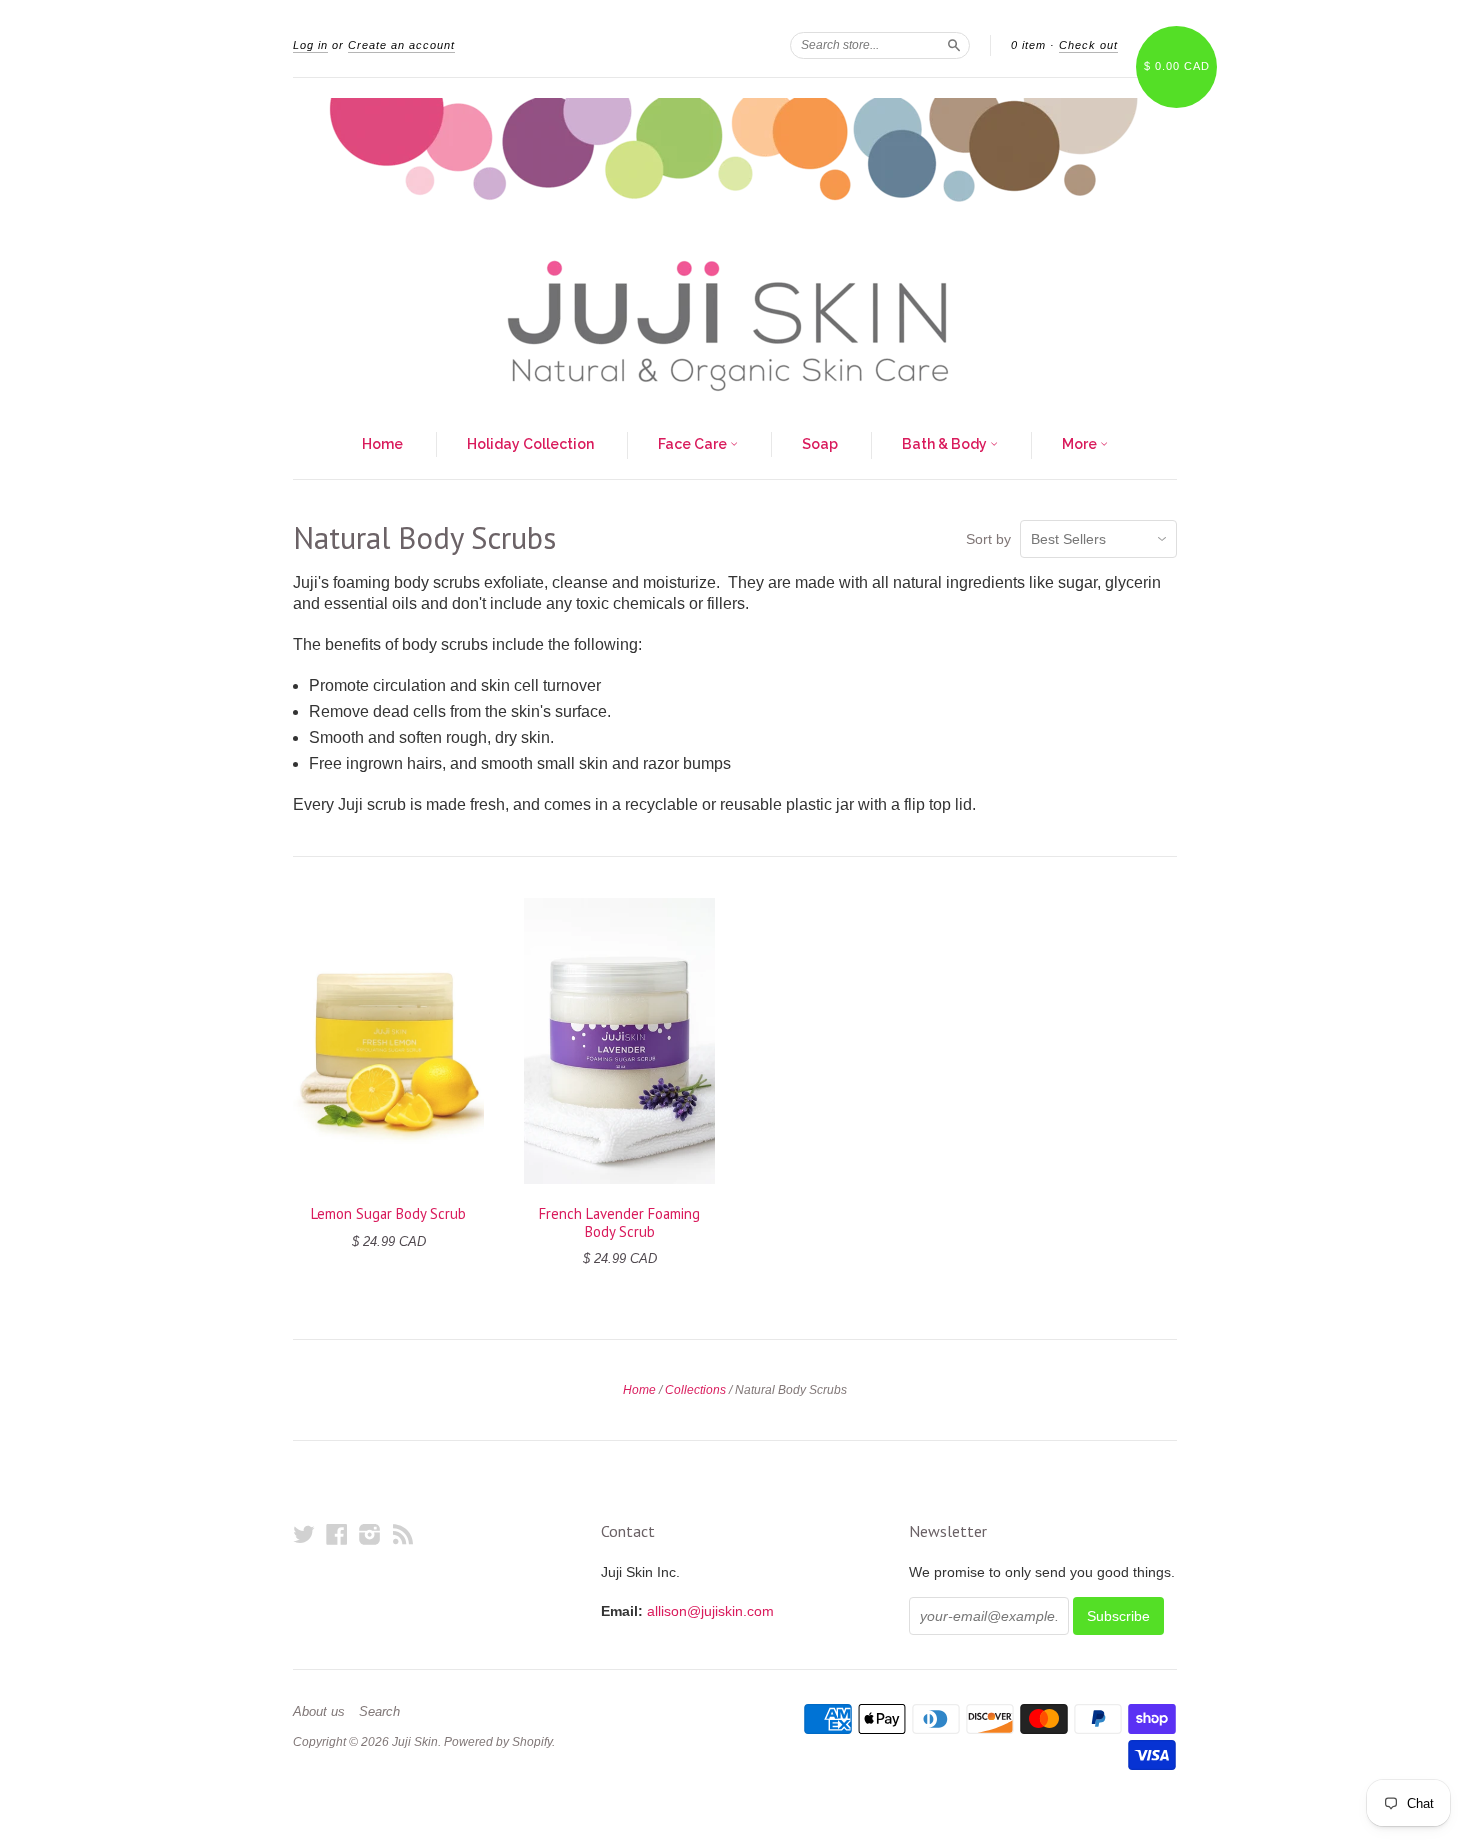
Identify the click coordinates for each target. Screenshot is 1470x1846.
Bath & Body (946, 444)
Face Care (694, 444)
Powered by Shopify (498, 1742)
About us (319, 1712)
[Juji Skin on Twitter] (304, 1534)
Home (382, 444)
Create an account (401, 45)
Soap (820, 444)
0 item (1028, 45)
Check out (1088, 45)
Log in (310, 45)
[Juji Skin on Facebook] (337, 1534)
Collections (695, 1390)
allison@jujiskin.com (710, 1611)
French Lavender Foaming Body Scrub (619, 1222)
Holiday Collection (530, 444)
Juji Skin (415, 1742)
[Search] (954, 45)
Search (379, 1712)
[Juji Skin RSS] (403, 1534)
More (1081, 444)
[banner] (735, 245)
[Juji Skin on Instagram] (370, 1534)
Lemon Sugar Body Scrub (388, 1213)
